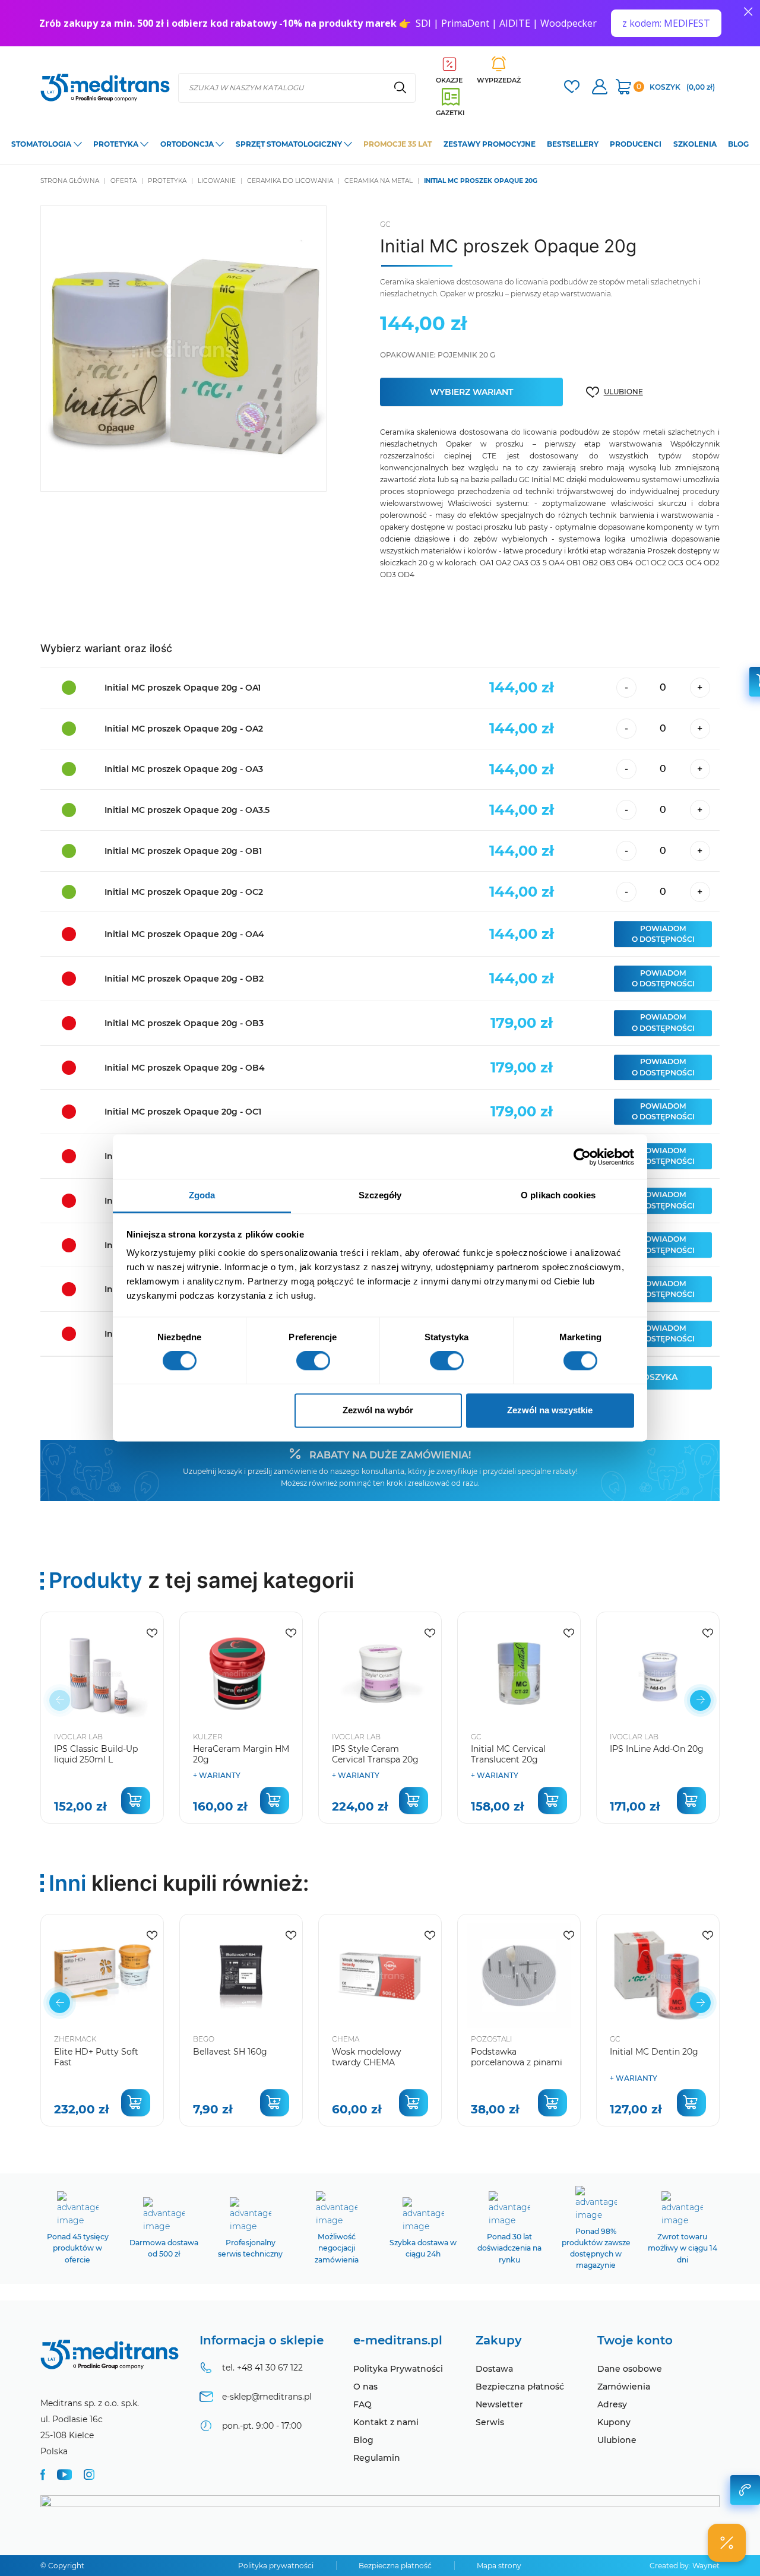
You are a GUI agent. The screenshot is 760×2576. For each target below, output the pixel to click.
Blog (363, 2440)
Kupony (614, 2422)
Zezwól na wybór (378, 1410)
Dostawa (494, 2369)
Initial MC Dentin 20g (654, 2052)
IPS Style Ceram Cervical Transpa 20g (375, 1754)
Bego (204, 2039)
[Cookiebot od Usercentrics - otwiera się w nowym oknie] (582, 1157)
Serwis (490, 2422)
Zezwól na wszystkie (550, 1410)
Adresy (612, 2404)
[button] (700, 1700)
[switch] (313, 1361)
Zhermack (75, 2039)
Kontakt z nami (386, 2422)
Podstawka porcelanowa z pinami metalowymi (517, 2062)
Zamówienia (624, 2387)
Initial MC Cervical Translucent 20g (508, 1754)
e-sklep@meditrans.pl (267, 2397)
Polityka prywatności (276, 2566)
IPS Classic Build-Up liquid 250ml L (96, 1754)
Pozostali (492, 2039)
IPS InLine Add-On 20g (657, 1749)
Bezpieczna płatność (520, 2387)
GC (385, 224)
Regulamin (377, 2458)
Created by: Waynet (685, 2566)
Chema (346, 2039)
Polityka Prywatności (398, 2369)
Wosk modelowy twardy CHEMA (367, 2057)
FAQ (362, 2404)
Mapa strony (499, 2566)
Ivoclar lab (78, 1737)
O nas (365, 2387)
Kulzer (208, 1737)
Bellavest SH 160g (230, 2052)
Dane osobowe (630, 2369)
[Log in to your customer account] (572, 88)
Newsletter (499, 2404)
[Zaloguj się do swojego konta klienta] (600, 88)
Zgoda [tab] (202, 1195)
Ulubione (617, 2440)
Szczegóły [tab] (380, 1195)
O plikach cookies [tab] (558, 1195)
